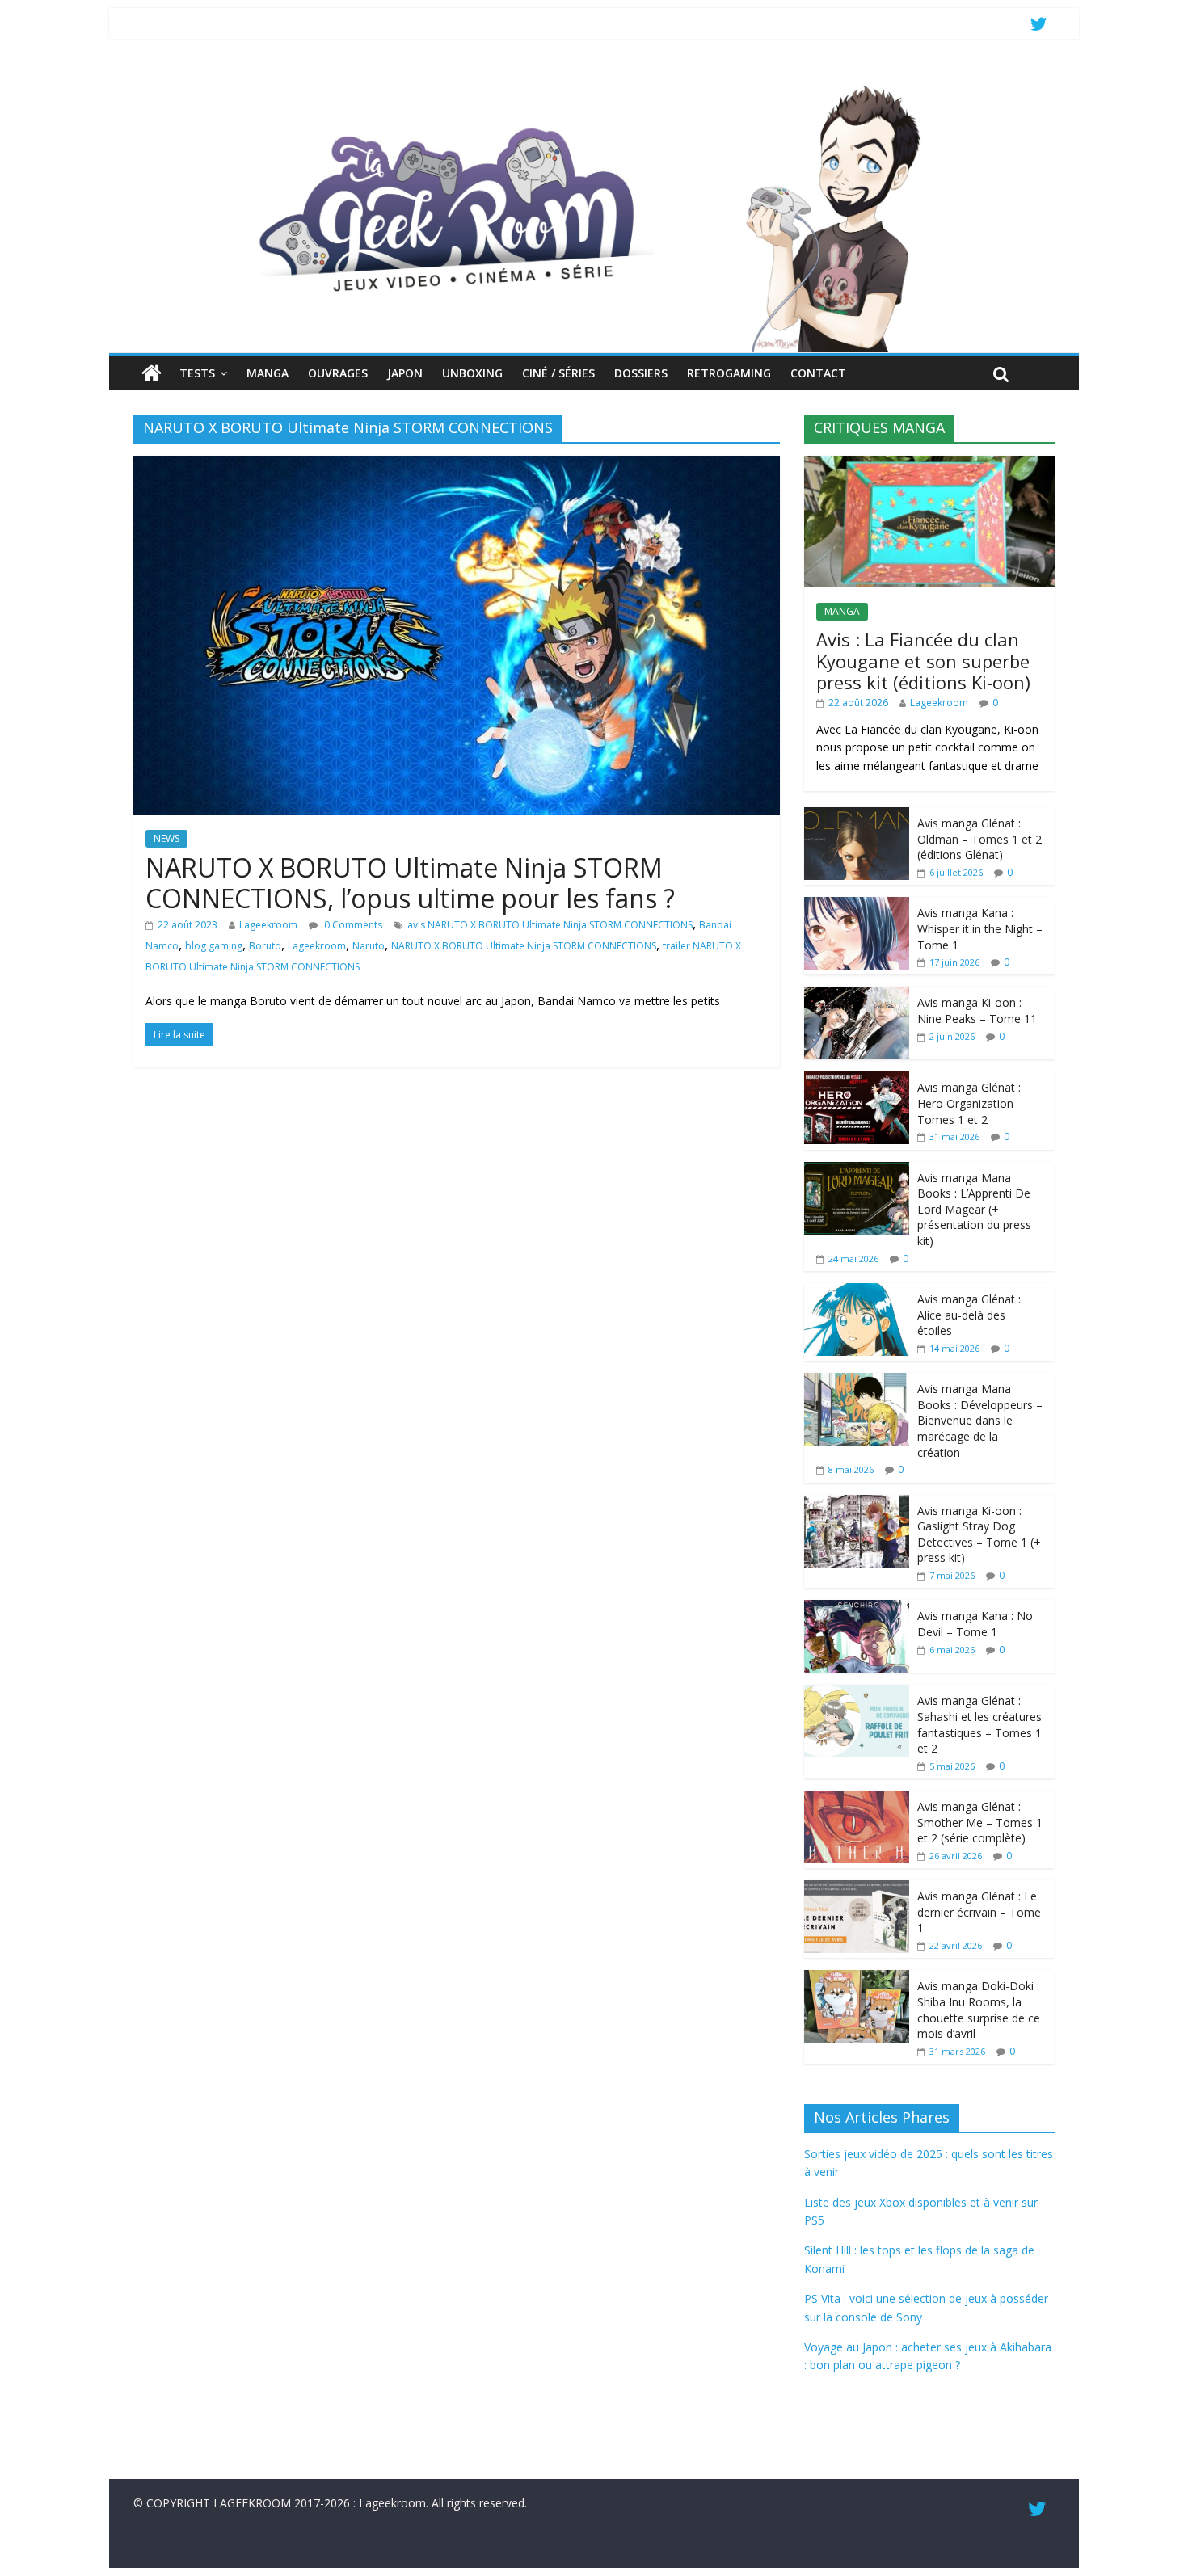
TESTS (197, 373)
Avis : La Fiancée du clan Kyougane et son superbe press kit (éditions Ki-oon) (923, 661)
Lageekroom (268, 925)
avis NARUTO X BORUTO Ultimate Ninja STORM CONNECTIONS (550, 925)
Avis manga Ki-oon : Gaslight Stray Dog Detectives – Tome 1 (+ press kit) (979, 1534)
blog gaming (214, 946)
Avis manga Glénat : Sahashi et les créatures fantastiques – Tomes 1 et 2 (979, 1724)
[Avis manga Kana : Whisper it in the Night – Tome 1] (857, 905)
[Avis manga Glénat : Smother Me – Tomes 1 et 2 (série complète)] (857, 1799)
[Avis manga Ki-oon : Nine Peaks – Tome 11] (857, 995)
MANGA (268, 373)
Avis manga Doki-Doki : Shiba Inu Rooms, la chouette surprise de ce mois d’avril (979, 2010)
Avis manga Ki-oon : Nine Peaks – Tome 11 (977, 1010)
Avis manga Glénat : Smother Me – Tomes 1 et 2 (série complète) (980, 1822)
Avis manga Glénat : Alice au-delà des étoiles (969, 1315)
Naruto (369, 946)
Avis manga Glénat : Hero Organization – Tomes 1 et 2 (970, 1103)
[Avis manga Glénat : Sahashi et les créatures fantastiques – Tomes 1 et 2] (857, 1693)
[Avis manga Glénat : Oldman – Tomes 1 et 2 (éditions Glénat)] (857, 816)
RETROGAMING (729, 373)
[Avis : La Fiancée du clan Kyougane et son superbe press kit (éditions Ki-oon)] (929, 464)
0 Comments (352, 925)
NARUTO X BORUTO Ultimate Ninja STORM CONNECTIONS (524, 946)
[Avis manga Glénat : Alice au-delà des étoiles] (857, 1292)
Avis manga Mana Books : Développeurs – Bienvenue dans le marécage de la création (980, 1420)
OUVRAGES (338, 373)
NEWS (166, 838)
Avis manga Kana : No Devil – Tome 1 (975, 1624)
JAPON (405, 373)
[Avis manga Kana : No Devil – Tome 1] (857, 1608)
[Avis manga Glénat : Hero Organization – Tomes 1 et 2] (857, 1080)
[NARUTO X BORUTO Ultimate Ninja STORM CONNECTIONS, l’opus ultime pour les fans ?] (457, 465)
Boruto (265, 946)
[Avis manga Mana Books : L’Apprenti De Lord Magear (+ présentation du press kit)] (857, 1170)
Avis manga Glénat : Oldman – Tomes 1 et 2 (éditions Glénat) (979, 839)
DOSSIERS (641, 373)
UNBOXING (472, 373)
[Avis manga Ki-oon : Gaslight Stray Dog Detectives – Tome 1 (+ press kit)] (857, 1503)
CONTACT (818, 373)
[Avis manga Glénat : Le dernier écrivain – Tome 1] (857, 1889)
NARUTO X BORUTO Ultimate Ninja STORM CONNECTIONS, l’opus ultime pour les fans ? (410, 883)
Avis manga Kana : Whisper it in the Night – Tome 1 (980, 928)
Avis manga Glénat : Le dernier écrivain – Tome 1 (979, 1912)
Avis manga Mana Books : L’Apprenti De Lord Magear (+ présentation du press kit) (974, 1209)
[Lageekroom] (594, 85)
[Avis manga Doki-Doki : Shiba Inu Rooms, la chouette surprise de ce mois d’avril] (857, 1978)
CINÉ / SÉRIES (558, 373)
